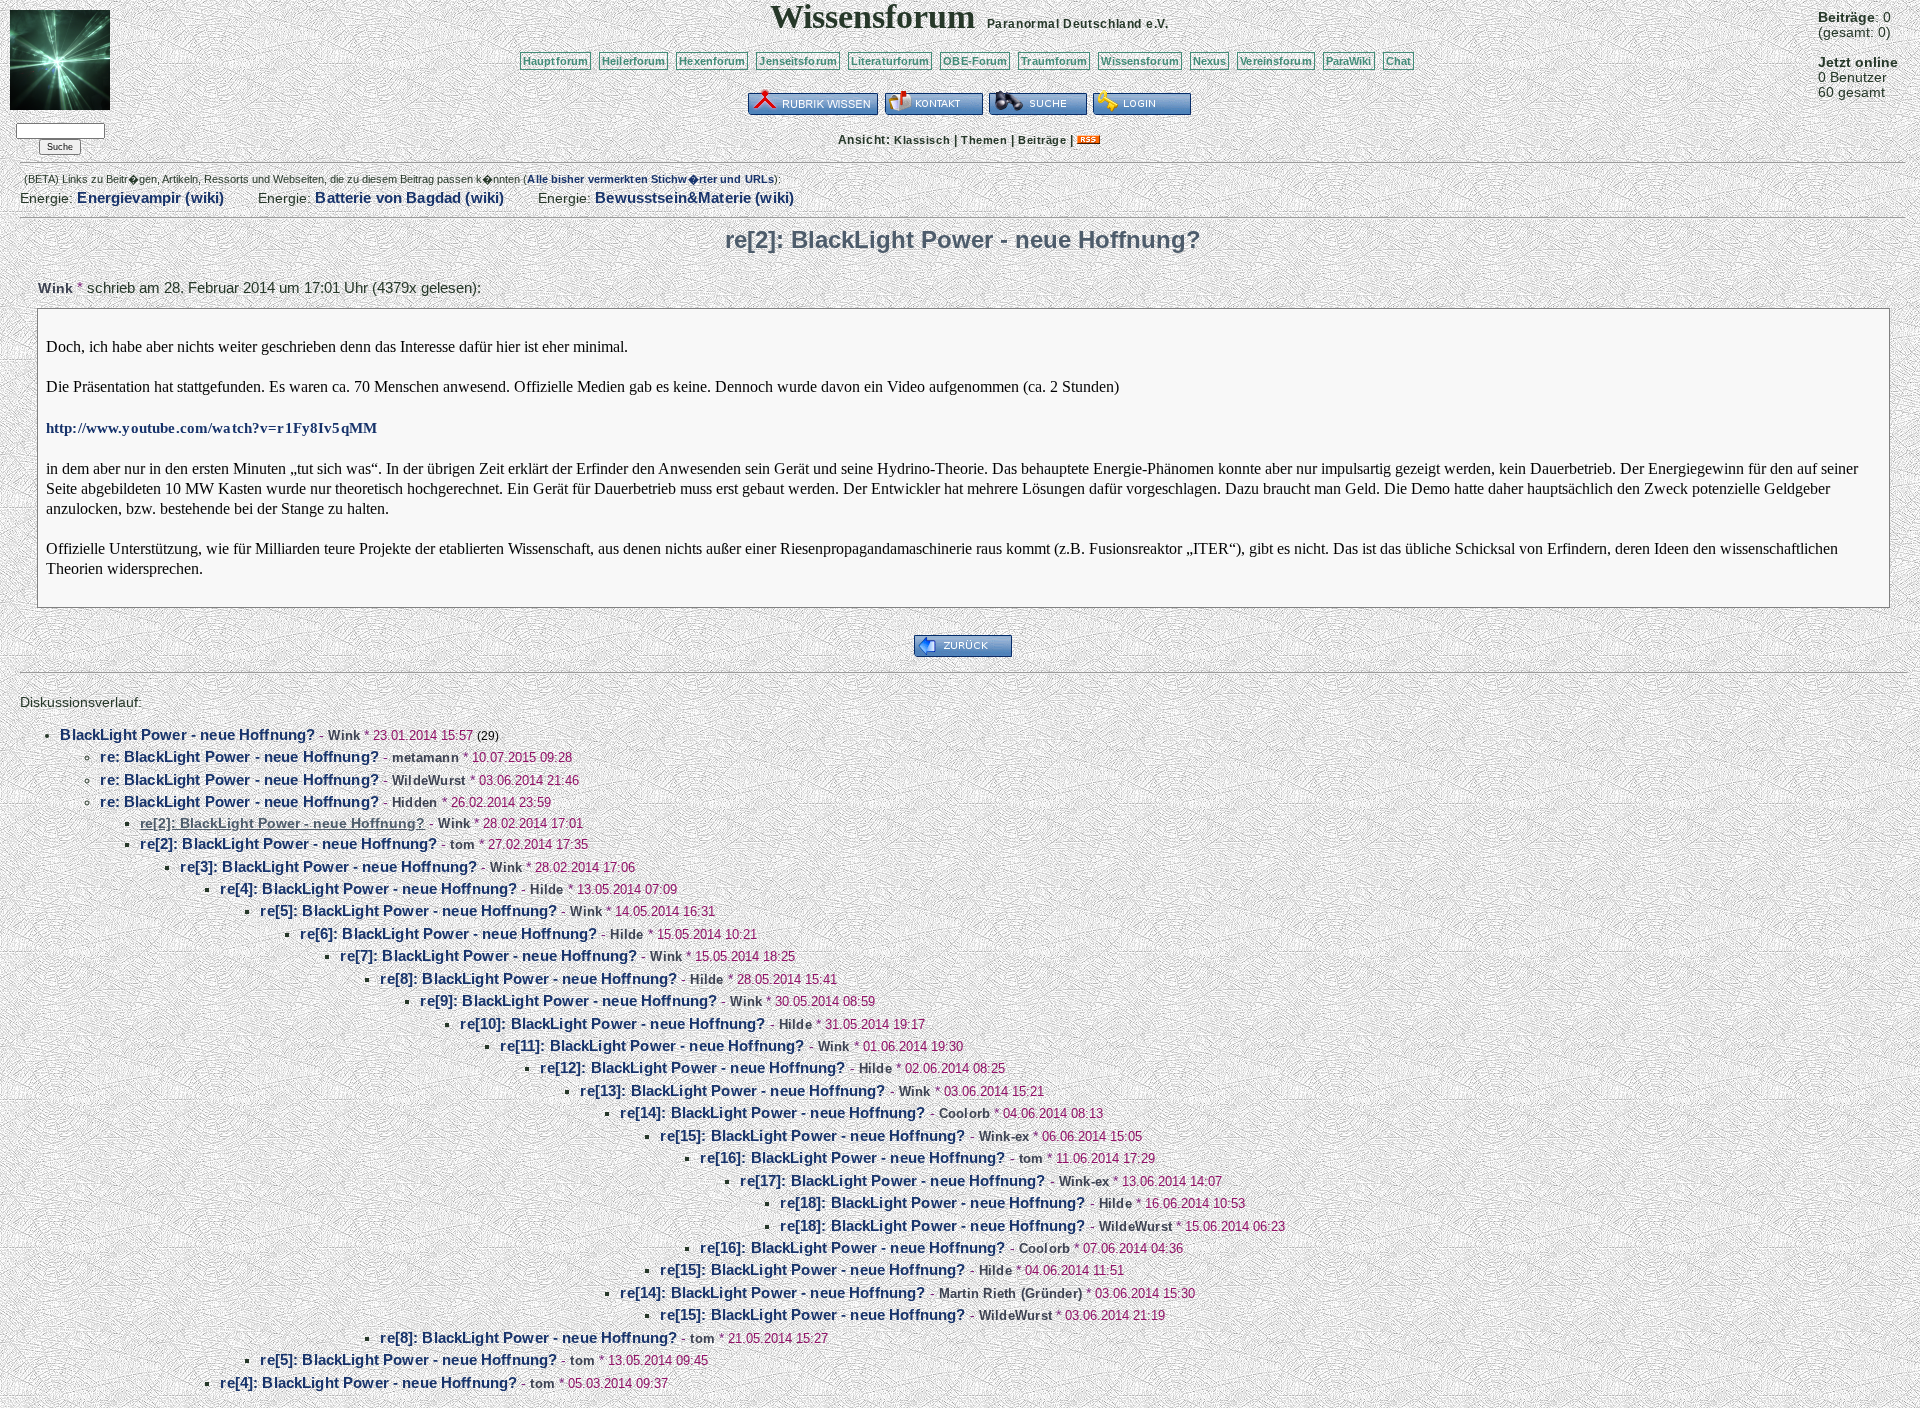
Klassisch (922, 140)
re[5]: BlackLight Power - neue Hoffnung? (408, 910)
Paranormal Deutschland (1064, 24)
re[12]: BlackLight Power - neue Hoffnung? (692, 1067)
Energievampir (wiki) (150, 197)
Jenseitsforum (797, 61)
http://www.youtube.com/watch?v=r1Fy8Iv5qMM (211, 428)
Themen (984, 140)
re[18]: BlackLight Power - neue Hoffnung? (932, 1202)
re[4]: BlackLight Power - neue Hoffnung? (368, 888)
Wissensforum (1139, 61)
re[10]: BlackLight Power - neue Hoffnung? (612, 1023)
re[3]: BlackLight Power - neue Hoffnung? (328, 866)
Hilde (546, 889)
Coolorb (965, 1113)
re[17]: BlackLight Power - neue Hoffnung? (892, 1180)
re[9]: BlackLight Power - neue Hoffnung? (568, 1000)
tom (462, 844)
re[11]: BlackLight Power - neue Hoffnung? (652, 1045)
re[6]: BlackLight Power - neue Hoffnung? (448, 933)
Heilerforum (633, 61)
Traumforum (1054, 61)
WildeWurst (429, 780)
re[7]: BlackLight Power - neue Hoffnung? (488, 955)
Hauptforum (555, 61)
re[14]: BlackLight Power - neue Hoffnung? (772, 1112)
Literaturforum (890, 61)
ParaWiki (1349, 61)
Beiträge (1042, 140)
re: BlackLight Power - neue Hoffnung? (239, 756)
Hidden (415, 802)
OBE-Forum (975, 61)
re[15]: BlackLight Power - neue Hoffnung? (812, 1135)
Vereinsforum (1275, 61)
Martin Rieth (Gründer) (1011, 1293)
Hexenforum (712, 61)
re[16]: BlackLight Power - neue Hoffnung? (852, 1157)
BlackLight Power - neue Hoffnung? (187, 734)
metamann (425, 757)
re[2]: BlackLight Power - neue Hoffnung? (288, 843)
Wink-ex (1004, 1136)
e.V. (1157, 24)
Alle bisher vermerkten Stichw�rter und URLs (650, 179)
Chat (1398, 61)
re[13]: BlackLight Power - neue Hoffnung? (732, 1090)
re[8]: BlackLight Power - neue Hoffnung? (528, 978)
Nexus (1210, 61)
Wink (55, 288)
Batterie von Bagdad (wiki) (409, 197)
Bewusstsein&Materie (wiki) (694, 197)
